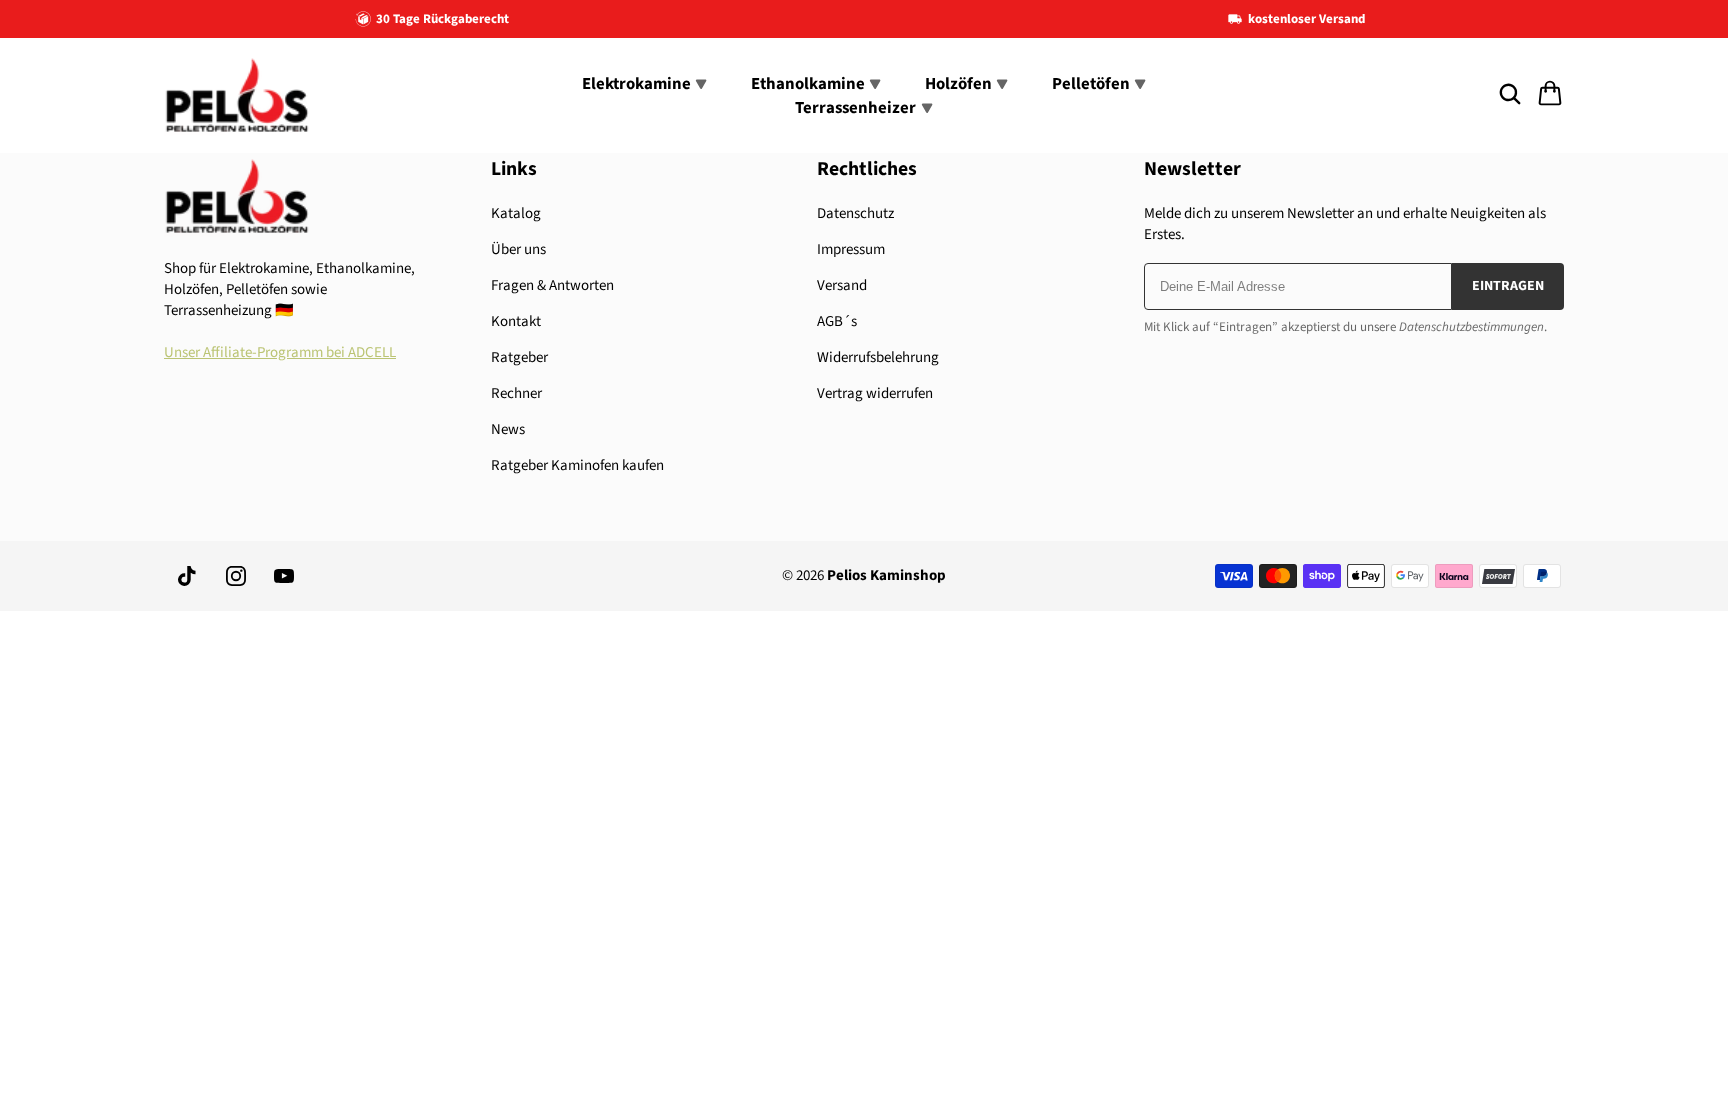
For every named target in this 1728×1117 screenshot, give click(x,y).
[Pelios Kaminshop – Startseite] (237, 95)
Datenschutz (855, 213)
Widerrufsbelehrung (878, 357)
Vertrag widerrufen (875, 393)
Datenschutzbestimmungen (1471, 327)
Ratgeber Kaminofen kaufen (577, 465)
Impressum (851, 249)
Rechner (516, 393)
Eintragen (1508, 286)
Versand (842, 285)
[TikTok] (188, 576)
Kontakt (516, 321)
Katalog (516, 213)
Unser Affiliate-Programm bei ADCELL (280, 352)
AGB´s (837, 321)
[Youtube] (284, 576)
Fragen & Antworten (552, 285)
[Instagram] (236, 576)
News (508, 429)
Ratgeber (519, 357)
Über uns (518, 249)
